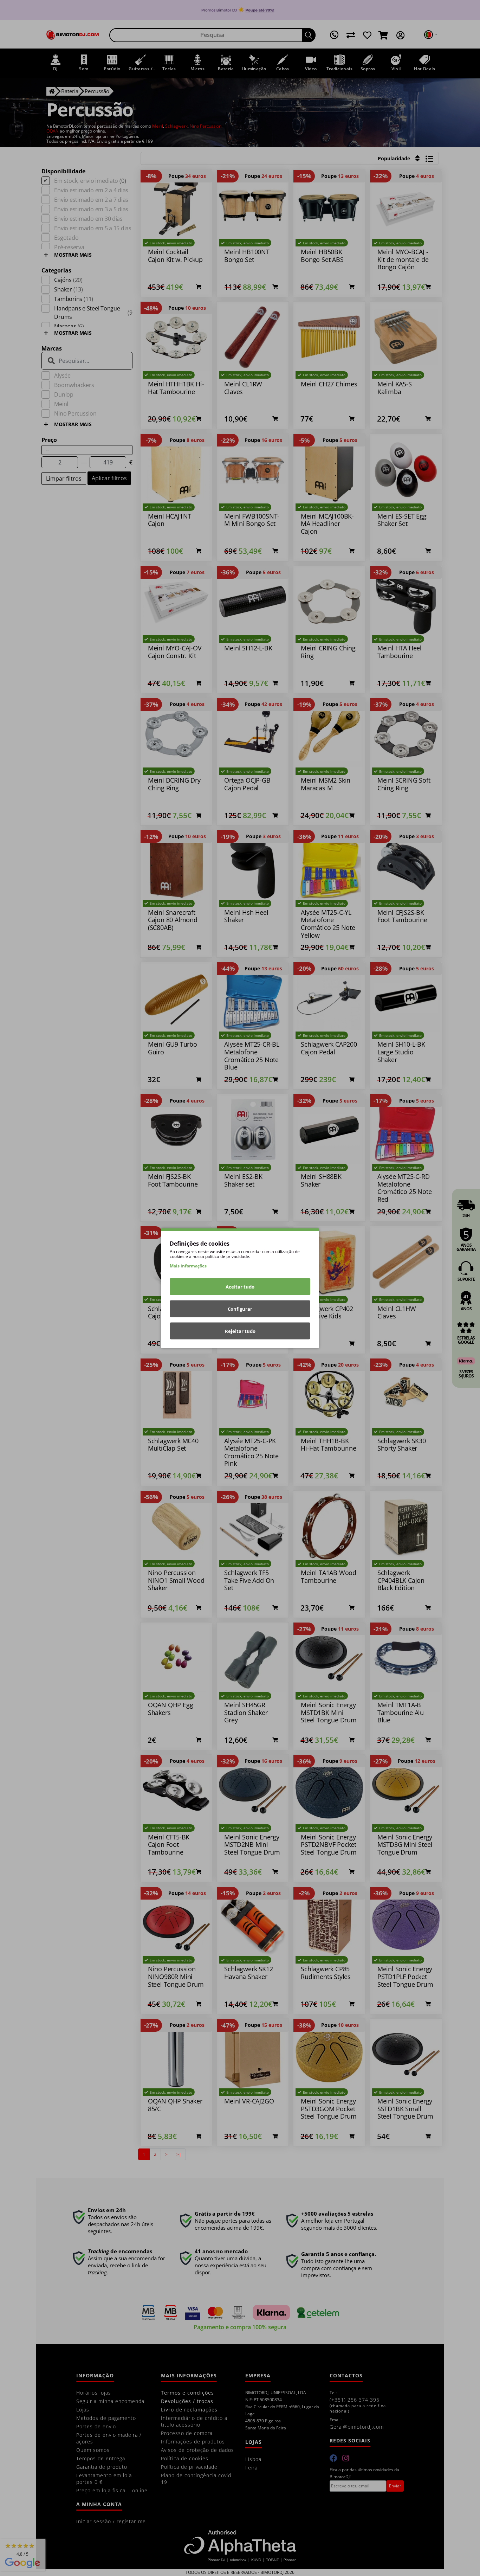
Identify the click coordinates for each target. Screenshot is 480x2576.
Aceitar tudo (240, 1286)
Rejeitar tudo (240, 1331)
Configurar (240, 1309)
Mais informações (188, 1265)
